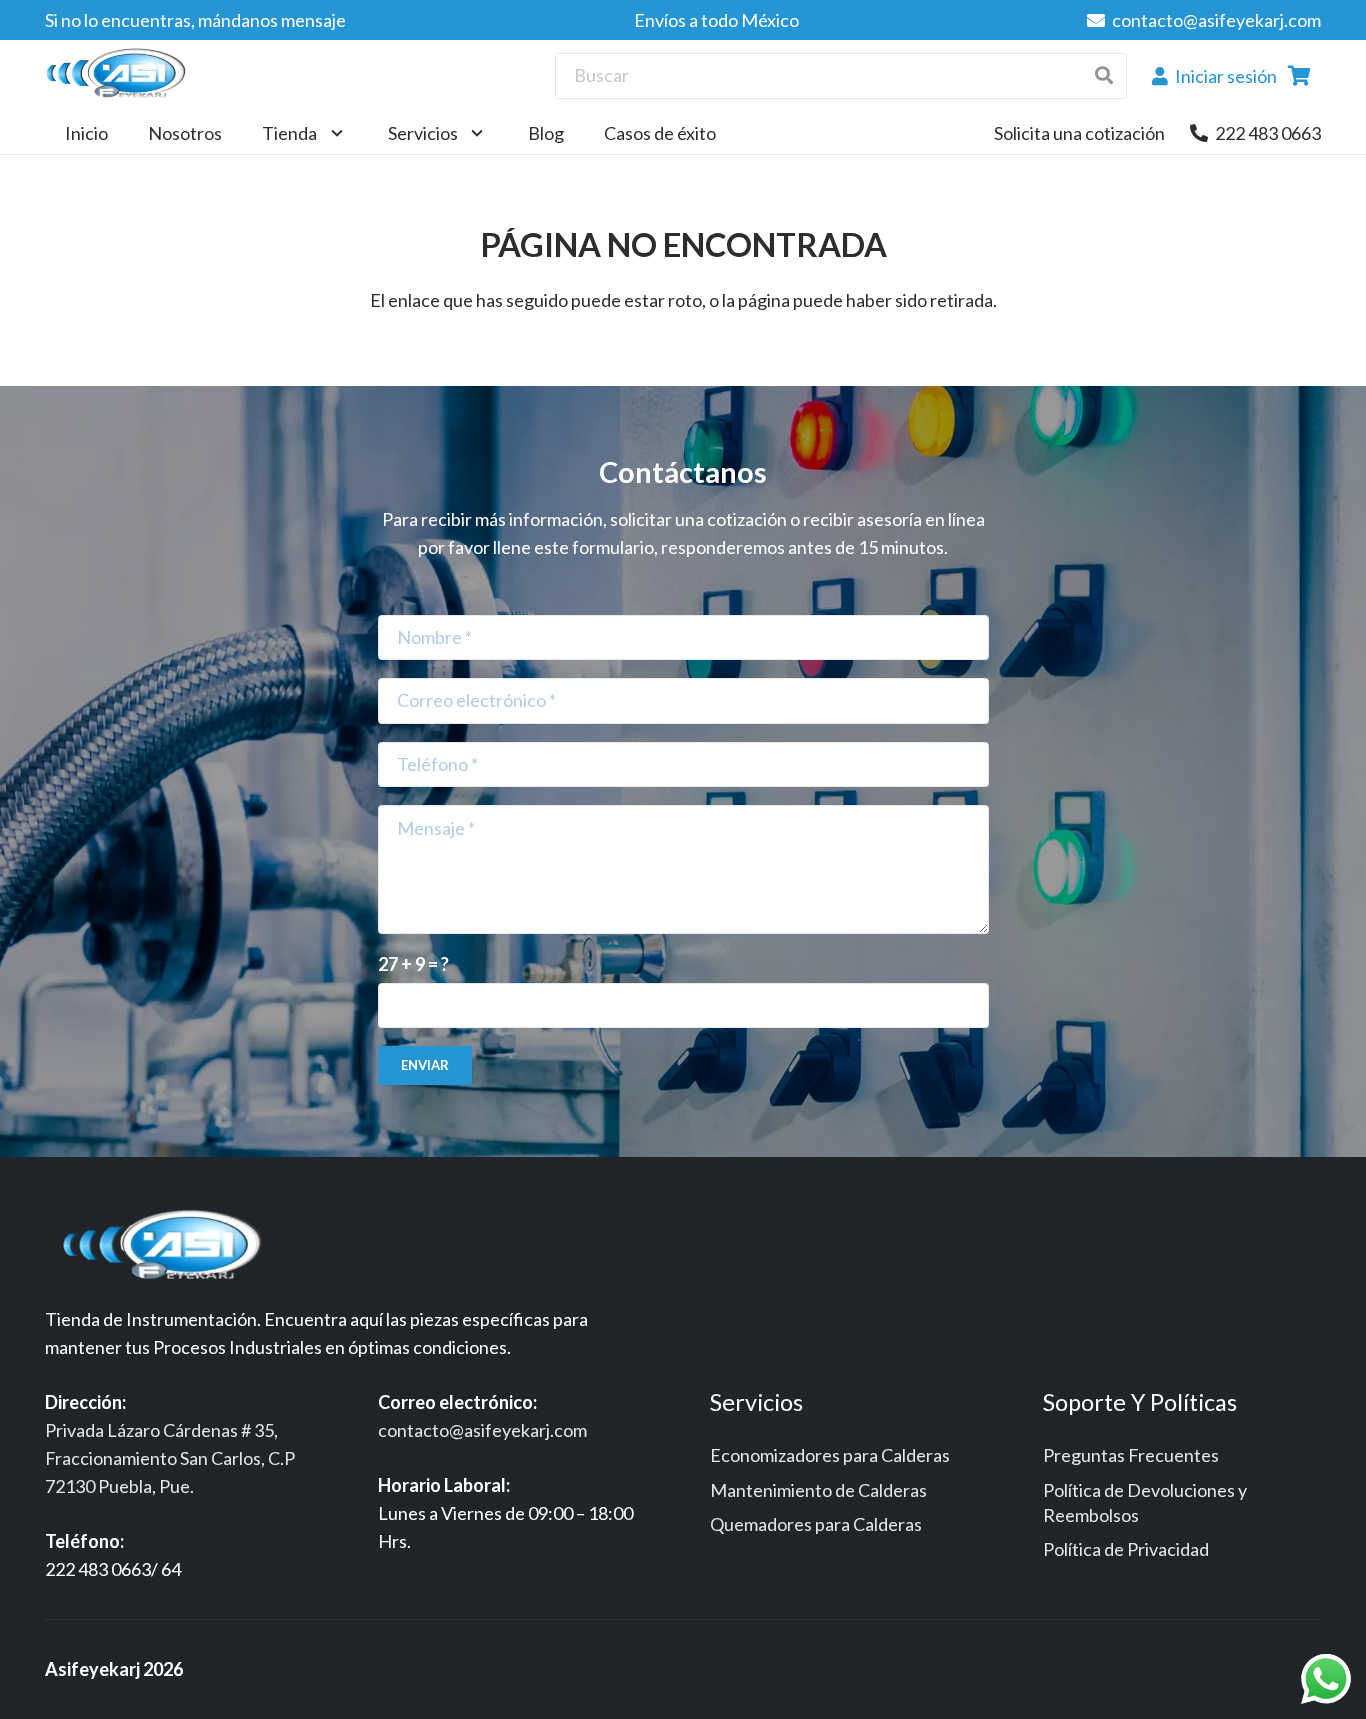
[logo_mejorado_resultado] (121, 76)
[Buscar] (1103, 75)
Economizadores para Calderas (830, 1455)
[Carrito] (1299, 76)
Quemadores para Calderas (816, 1524)
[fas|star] (169, 1248)
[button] (332, 133)
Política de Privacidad (1126, 1549)
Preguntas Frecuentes (1131, 1455)
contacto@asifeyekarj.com (482, 1430)
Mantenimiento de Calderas (818, 1490)
